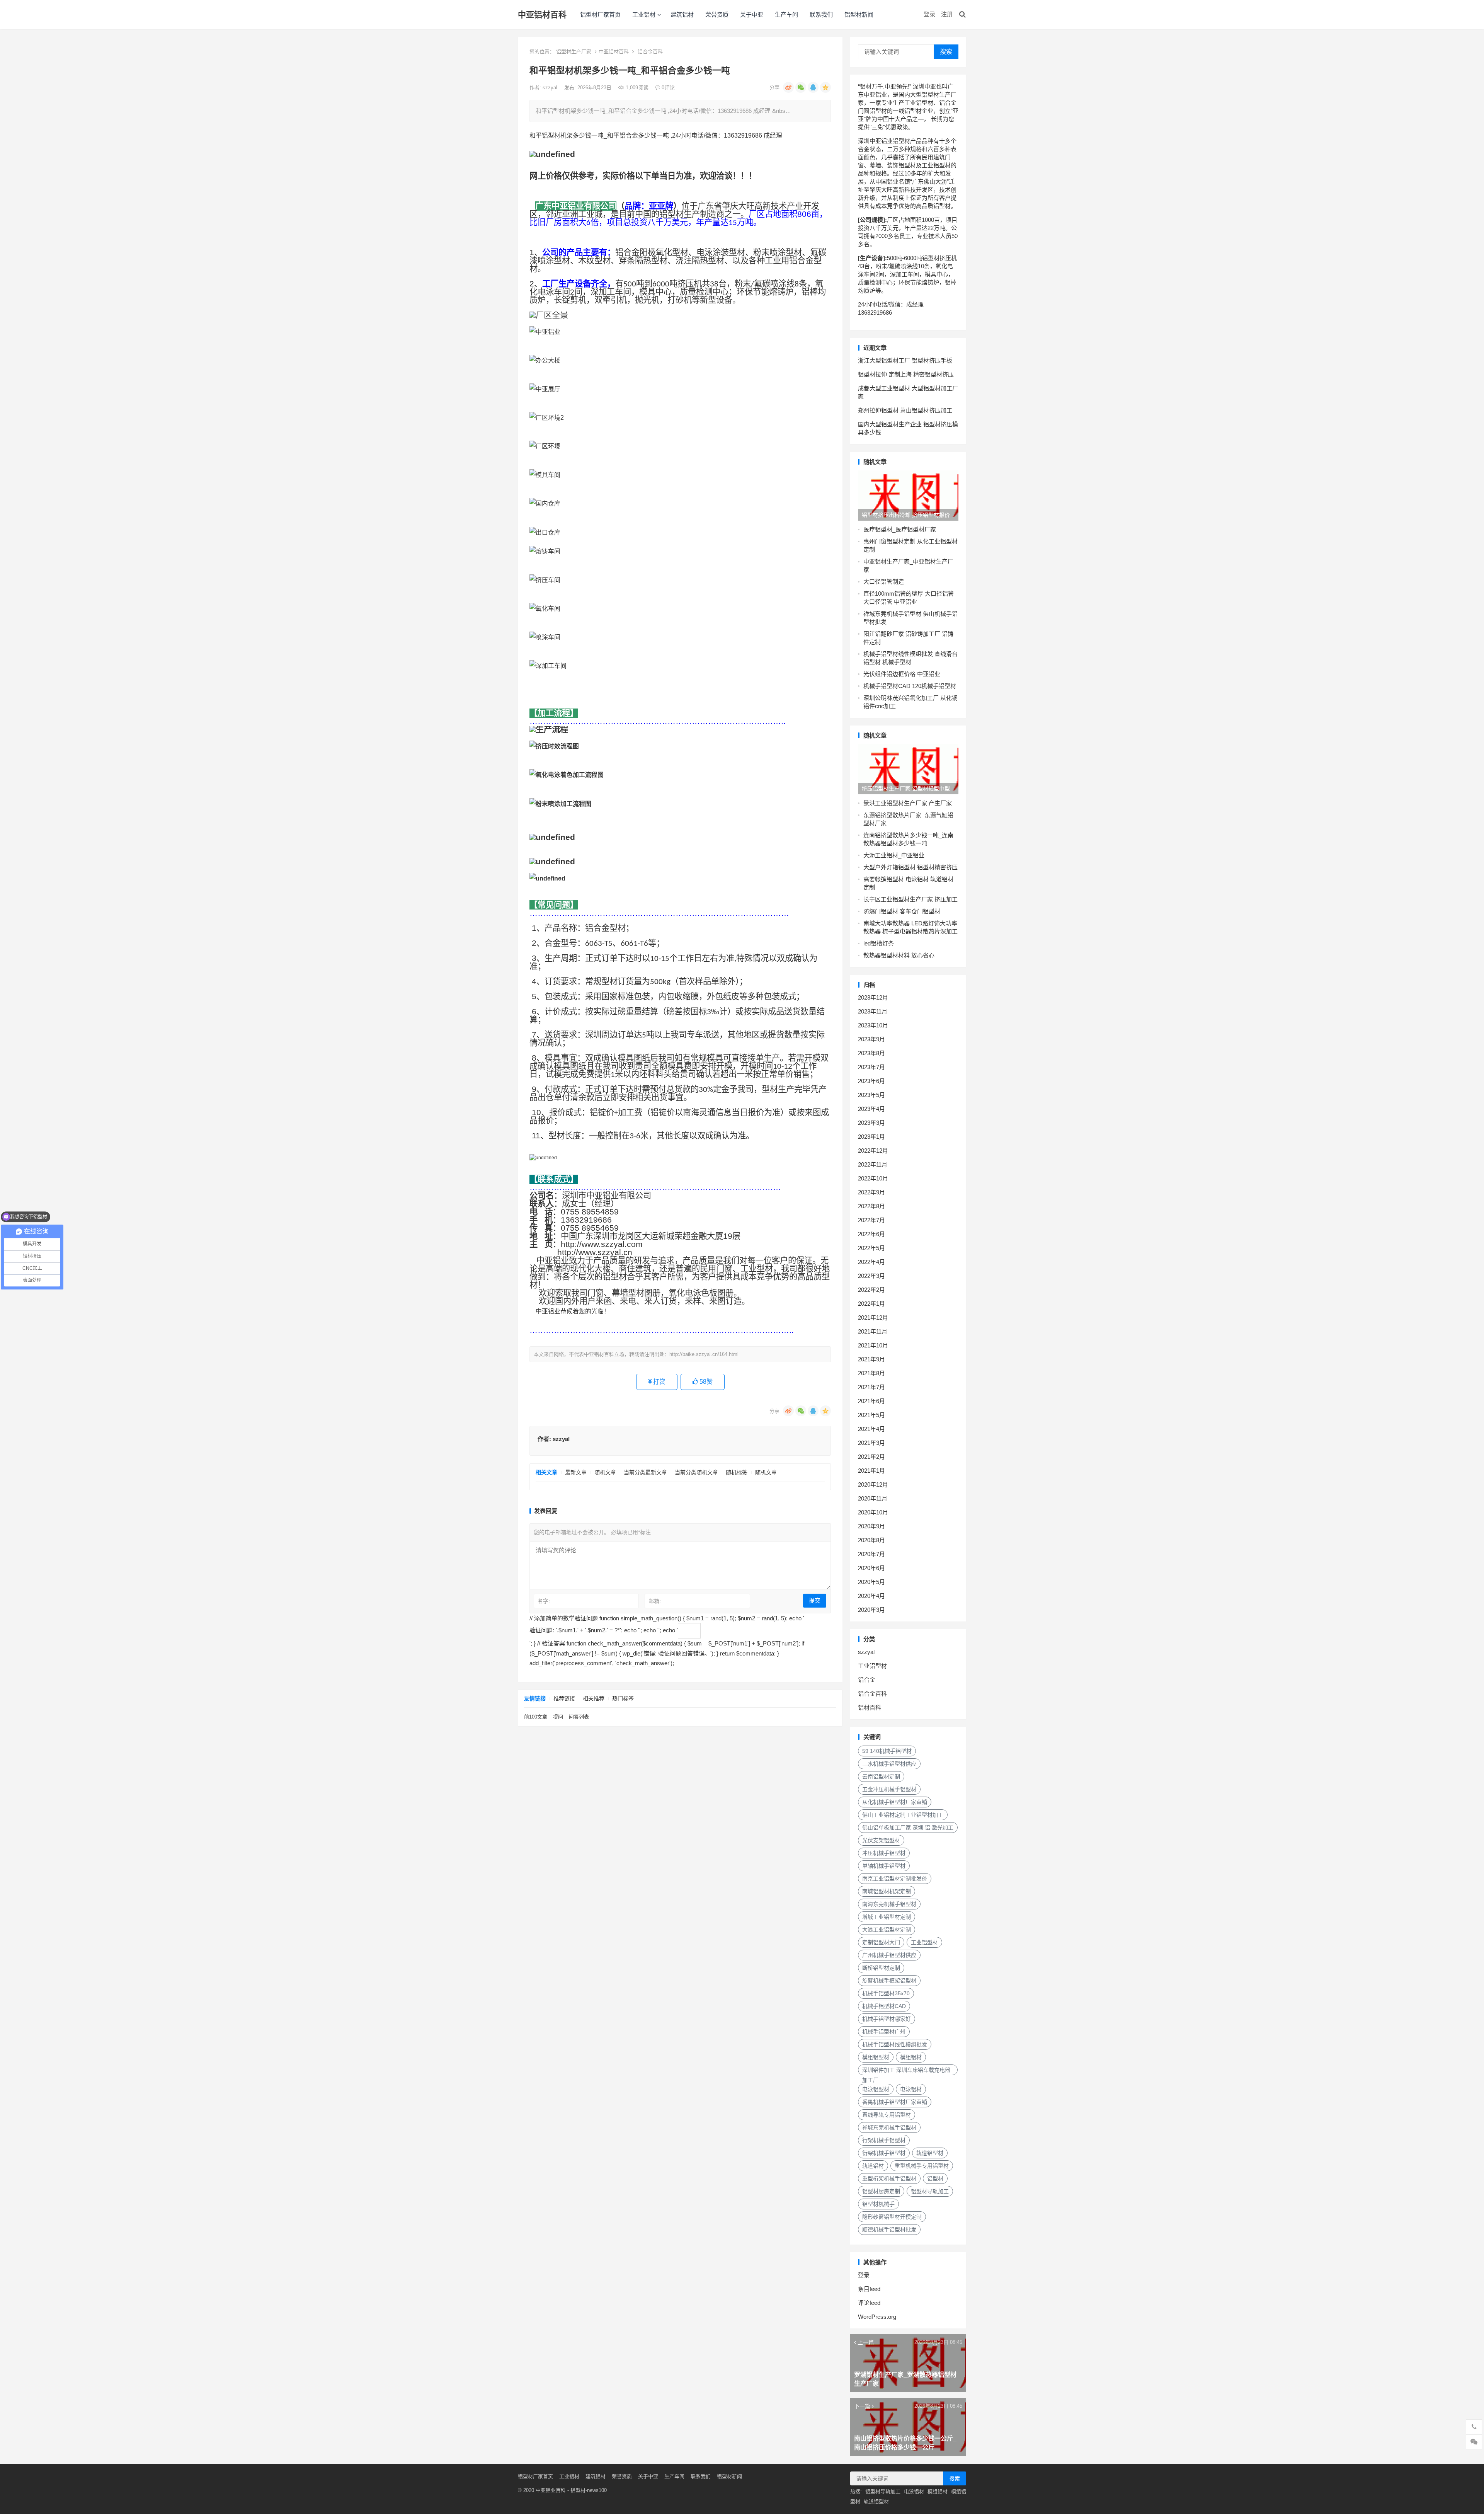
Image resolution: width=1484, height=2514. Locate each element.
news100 (597, 2490)
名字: (544, 1601)
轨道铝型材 (930, 2153)
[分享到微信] (801, 87)
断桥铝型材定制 (881, 1968)
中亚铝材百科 (542, 14)
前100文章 (536, 1717)
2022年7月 (871, 1220)
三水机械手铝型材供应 (889, 1764)
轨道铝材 (873, 2166)
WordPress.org (877, 2317)
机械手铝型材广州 (884, 2032)
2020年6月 (871, 1568)
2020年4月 (871, 1596)
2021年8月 (871, 1373)
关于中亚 (752, 14)
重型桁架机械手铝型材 (889, 2178)
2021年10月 (873, 1345)
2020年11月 (873, 1498)
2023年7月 (871, 1067)
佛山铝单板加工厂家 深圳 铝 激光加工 (908, 1828)
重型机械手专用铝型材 (922, 2166)
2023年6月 (871, 1081)
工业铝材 (644, 14)
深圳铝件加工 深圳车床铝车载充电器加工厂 (906, 2071)
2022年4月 (871, 1262)
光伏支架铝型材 (881, 1840)
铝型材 (935, 2178)
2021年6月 (871, 1401)
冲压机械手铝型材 (884, 1853)
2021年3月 (871, 1443)
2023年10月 (873, 1025)
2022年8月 (871, 1206)
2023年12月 (873, 997)
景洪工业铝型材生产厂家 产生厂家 (908, 803)
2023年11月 (873, 1011)
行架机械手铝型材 (884, 2140)
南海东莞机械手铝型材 (889, 1904)
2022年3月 (871, 1276)
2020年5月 (871, 1582)
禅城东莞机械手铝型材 (889, 2127)
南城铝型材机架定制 (887, 1891)
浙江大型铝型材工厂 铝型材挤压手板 (905, 360)
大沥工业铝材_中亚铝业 (894, 855)
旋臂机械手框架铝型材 (889, 1981)
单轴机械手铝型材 (884, 1866)
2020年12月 (873, 1484)
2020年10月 (873, 1512)
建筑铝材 (682, 14)
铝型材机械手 (878, 2204)
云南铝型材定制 (881, 1776)
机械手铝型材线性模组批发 (895, 2044)
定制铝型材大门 (881, 1942)
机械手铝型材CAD (884, 2006)
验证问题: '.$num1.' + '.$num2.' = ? (575, 1630)
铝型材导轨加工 (930, 2191)
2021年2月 (871, 1457)
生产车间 (786, 14)
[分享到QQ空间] (825, 87)
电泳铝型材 (876, 2089)
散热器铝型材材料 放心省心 (899, 955)
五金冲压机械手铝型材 (889, 1789)
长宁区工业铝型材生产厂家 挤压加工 (910, 899)
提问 (558, 1717)
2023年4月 (871, 1109)
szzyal (551, 88)
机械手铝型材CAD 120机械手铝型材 (910, 686)
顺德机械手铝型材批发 (889, 2230)
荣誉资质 (717, 14)
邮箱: (655, 1601)
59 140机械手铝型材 (887, 1751)
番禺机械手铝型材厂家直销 (895, 2102)
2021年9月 (871, 1359)
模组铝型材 (876, 2057)
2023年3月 (871, 1123)
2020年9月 (871, 1526)
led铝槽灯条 (879, 943)
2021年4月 (871, 1429)
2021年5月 (871, 1415)
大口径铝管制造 (884, 582)
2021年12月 (873, 1317)
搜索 (946, 52)
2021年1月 (871, 1471)
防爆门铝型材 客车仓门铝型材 (902, 911)
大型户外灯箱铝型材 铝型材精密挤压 (910, 867)
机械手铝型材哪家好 (887, 2019)
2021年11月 (873, 1331)
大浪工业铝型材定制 (887, 1930)
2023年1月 (871, 1137)
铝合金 (867, 1680)
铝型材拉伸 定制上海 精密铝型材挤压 (906, 374)
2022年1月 (871, 1304)
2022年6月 (871, 1234)
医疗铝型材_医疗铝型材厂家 (900, 529)
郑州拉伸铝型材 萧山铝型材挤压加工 (905, 410)
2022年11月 (873, 1164)
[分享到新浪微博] (788, 87)
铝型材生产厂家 (574, 52)
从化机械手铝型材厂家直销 (895, 1802)
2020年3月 (871, 1610)
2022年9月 (871, 1192)
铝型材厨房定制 (881, 2191)
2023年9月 (871, 1039)
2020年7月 (871, 1554)
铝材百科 (870, 1708)
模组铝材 (911, 2057)
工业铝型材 (872, 1666)
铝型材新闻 (859, 14)
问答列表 (579, 1717)
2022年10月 (873, 1178)
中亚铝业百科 (551, 2490)
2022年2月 (871, 1290)
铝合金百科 (650, 52)
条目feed (869, 2289)
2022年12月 (873, 1151)
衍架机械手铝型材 (884, 2153)
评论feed (869, 2303)
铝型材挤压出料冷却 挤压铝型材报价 (906, 515)
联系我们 (821, 14)
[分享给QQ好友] (813, 87)
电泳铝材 (911, 2089)
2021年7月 (871, 1387)
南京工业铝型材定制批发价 (895, 1879)
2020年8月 (871, 1540)
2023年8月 (871, 1053)
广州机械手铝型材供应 (889, 1955)
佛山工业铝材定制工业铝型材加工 (903, 1815)
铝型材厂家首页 (600, 14)
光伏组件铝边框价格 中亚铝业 (902, 674)
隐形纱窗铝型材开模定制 (892, 2217)
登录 (929, 14)
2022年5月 (871, 1248)
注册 (947, 14)
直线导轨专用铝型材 (887, 2115)
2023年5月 (871, 1095)
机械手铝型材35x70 (886, 1993)
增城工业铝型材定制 (887, 1917)
